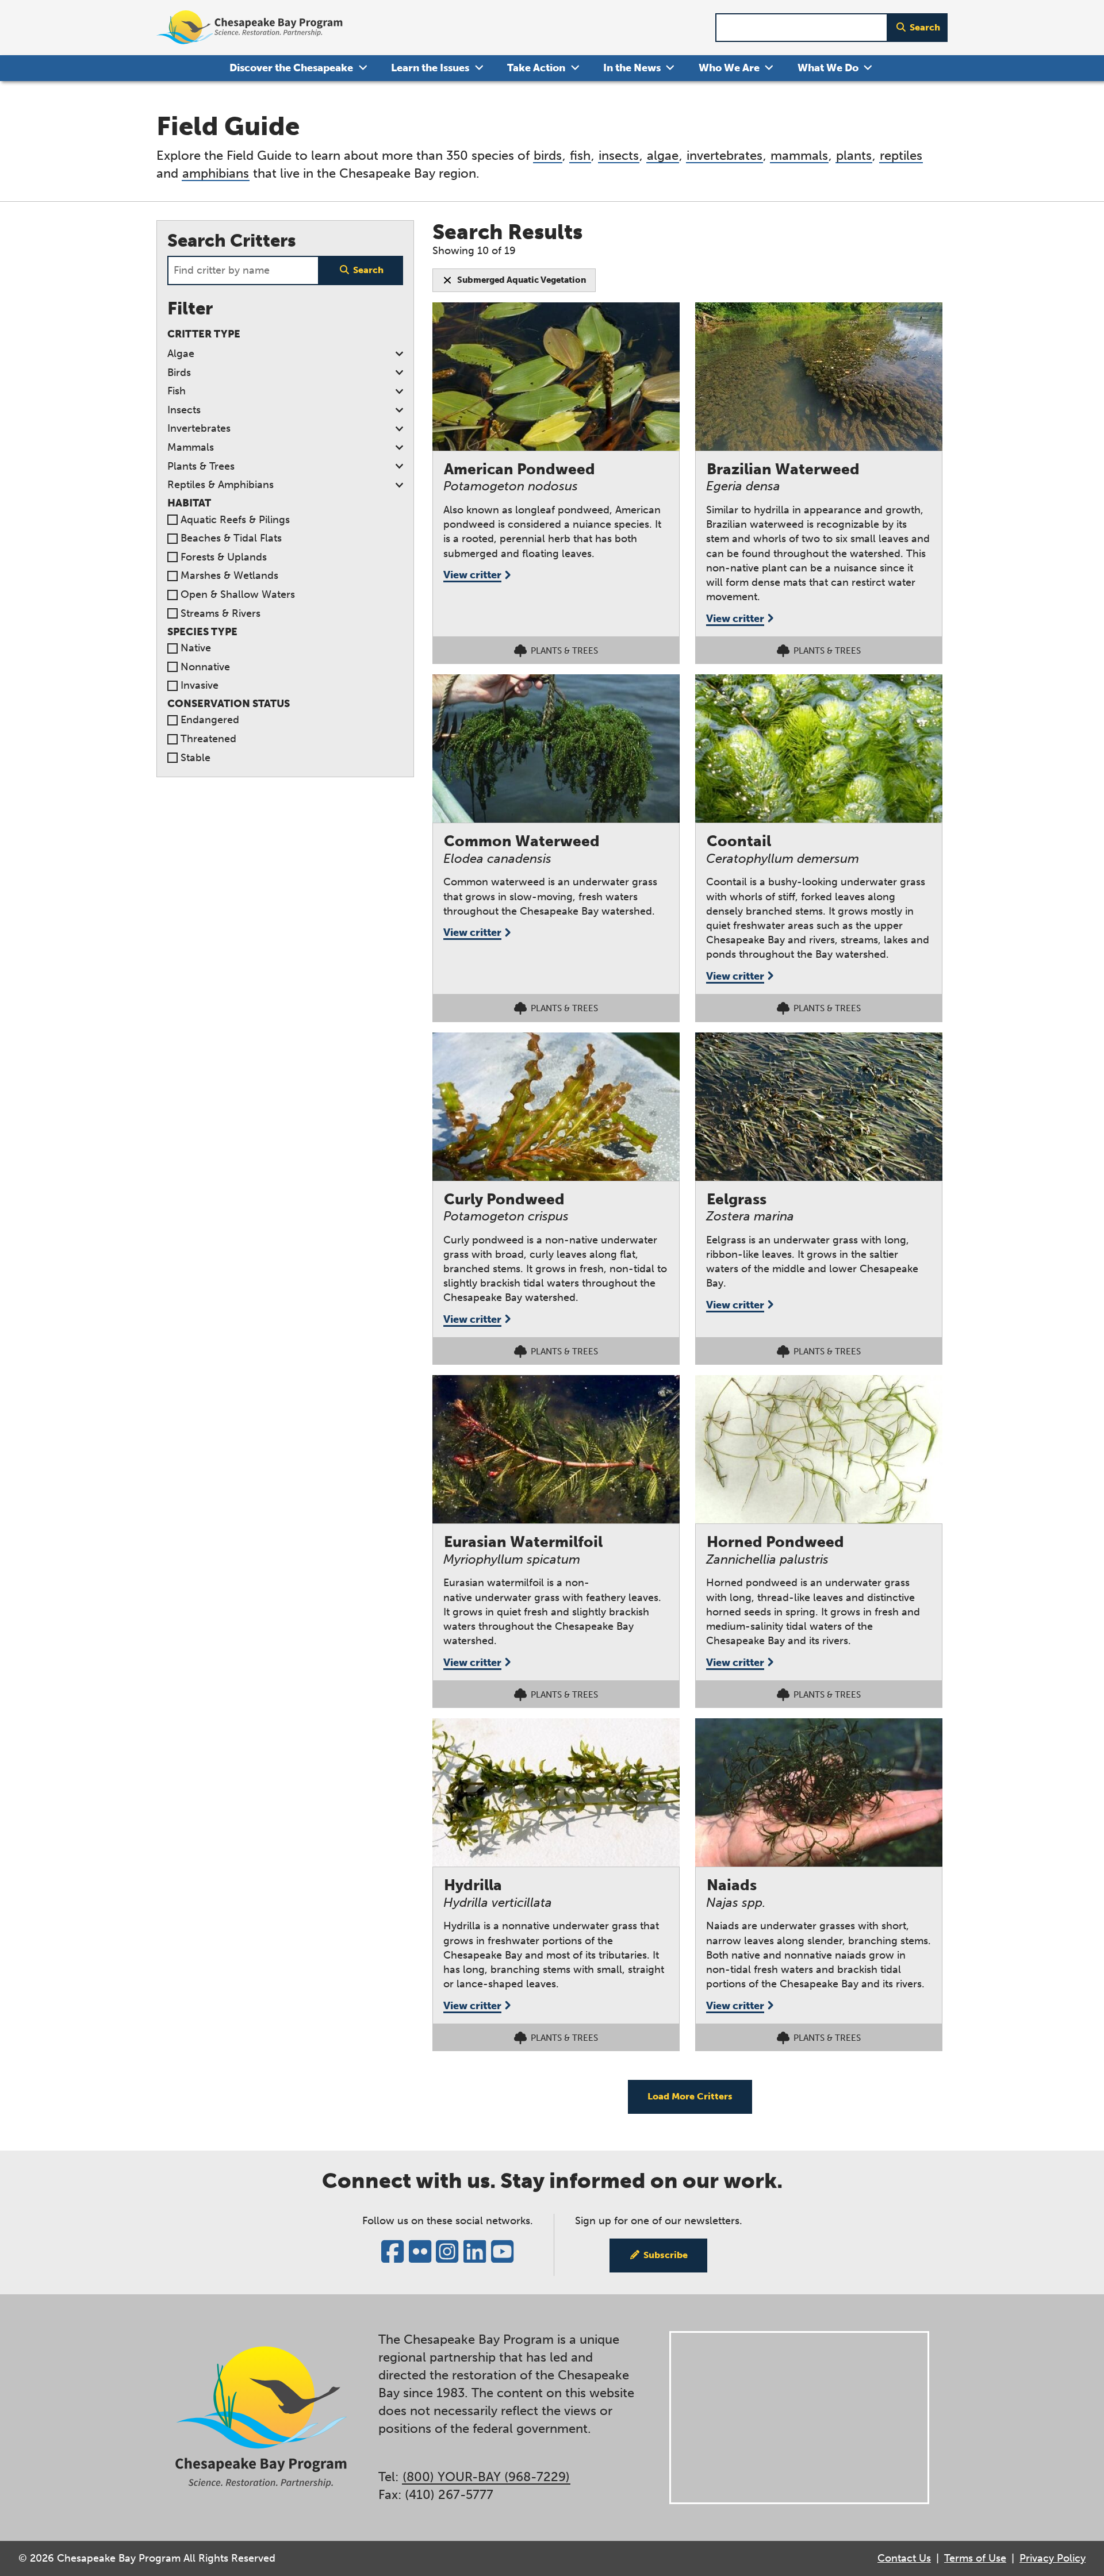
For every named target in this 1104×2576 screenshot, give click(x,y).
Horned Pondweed (775, 1542)
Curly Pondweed (504, 1199)
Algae (181, 354)
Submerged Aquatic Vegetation (522, 280)
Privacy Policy (1053, 2558)
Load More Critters (690, 2096)
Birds (179, 373)
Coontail (739, 841)
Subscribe (666, 2255)
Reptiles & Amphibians (221, 485)
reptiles (901, 156)
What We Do (828, 68)
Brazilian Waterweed (783, 469)
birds (548, 156)
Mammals (191, 447)
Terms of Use (975, 2558)
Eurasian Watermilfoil (523, 1542)
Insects (184, 410)
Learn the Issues (430, 68)
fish (580, 156)
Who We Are (729, 68)
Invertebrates (199, 428)
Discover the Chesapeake (291, 68)
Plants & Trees (201, 466)
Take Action (536, 68)
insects (619, 156)
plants (854, 156)
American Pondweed (520, 469)
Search (925, 27)
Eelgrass (737, 1199)
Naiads (732, 1885)
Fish (177, 391)
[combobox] (802, 28)
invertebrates (724, 156)
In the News (632, 68)
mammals (799, 156)
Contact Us (904, 2558)
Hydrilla (473, 1885)
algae (663, 156)
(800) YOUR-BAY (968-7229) (486, 2477)
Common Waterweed (522, 841)
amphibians (216, 173)
